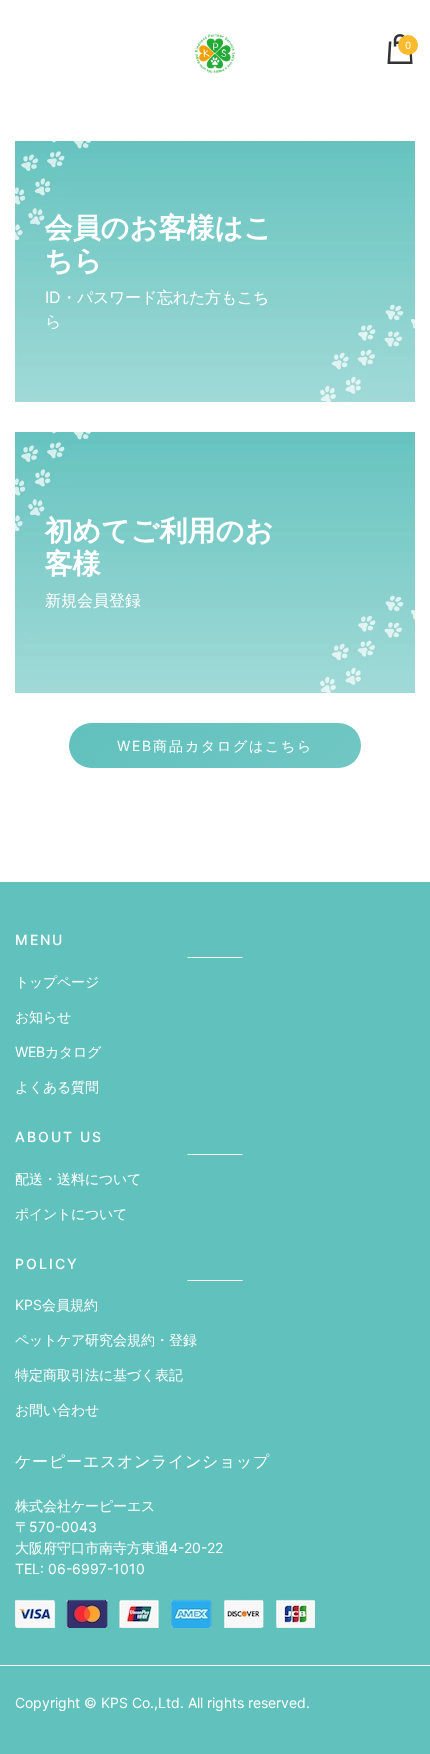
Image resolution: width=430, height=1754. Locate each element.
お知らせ (43, 1016)
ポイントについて (71, 1213)
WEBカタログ (58, 1051)
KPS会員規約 (56, 1304)
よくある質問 (57, 1086)
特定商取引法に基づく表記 (99, 1374)
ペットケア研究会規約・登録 (106, 1339)
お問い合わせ (57, 1409)
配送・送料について (78, 1178)
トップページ (57, 981)
